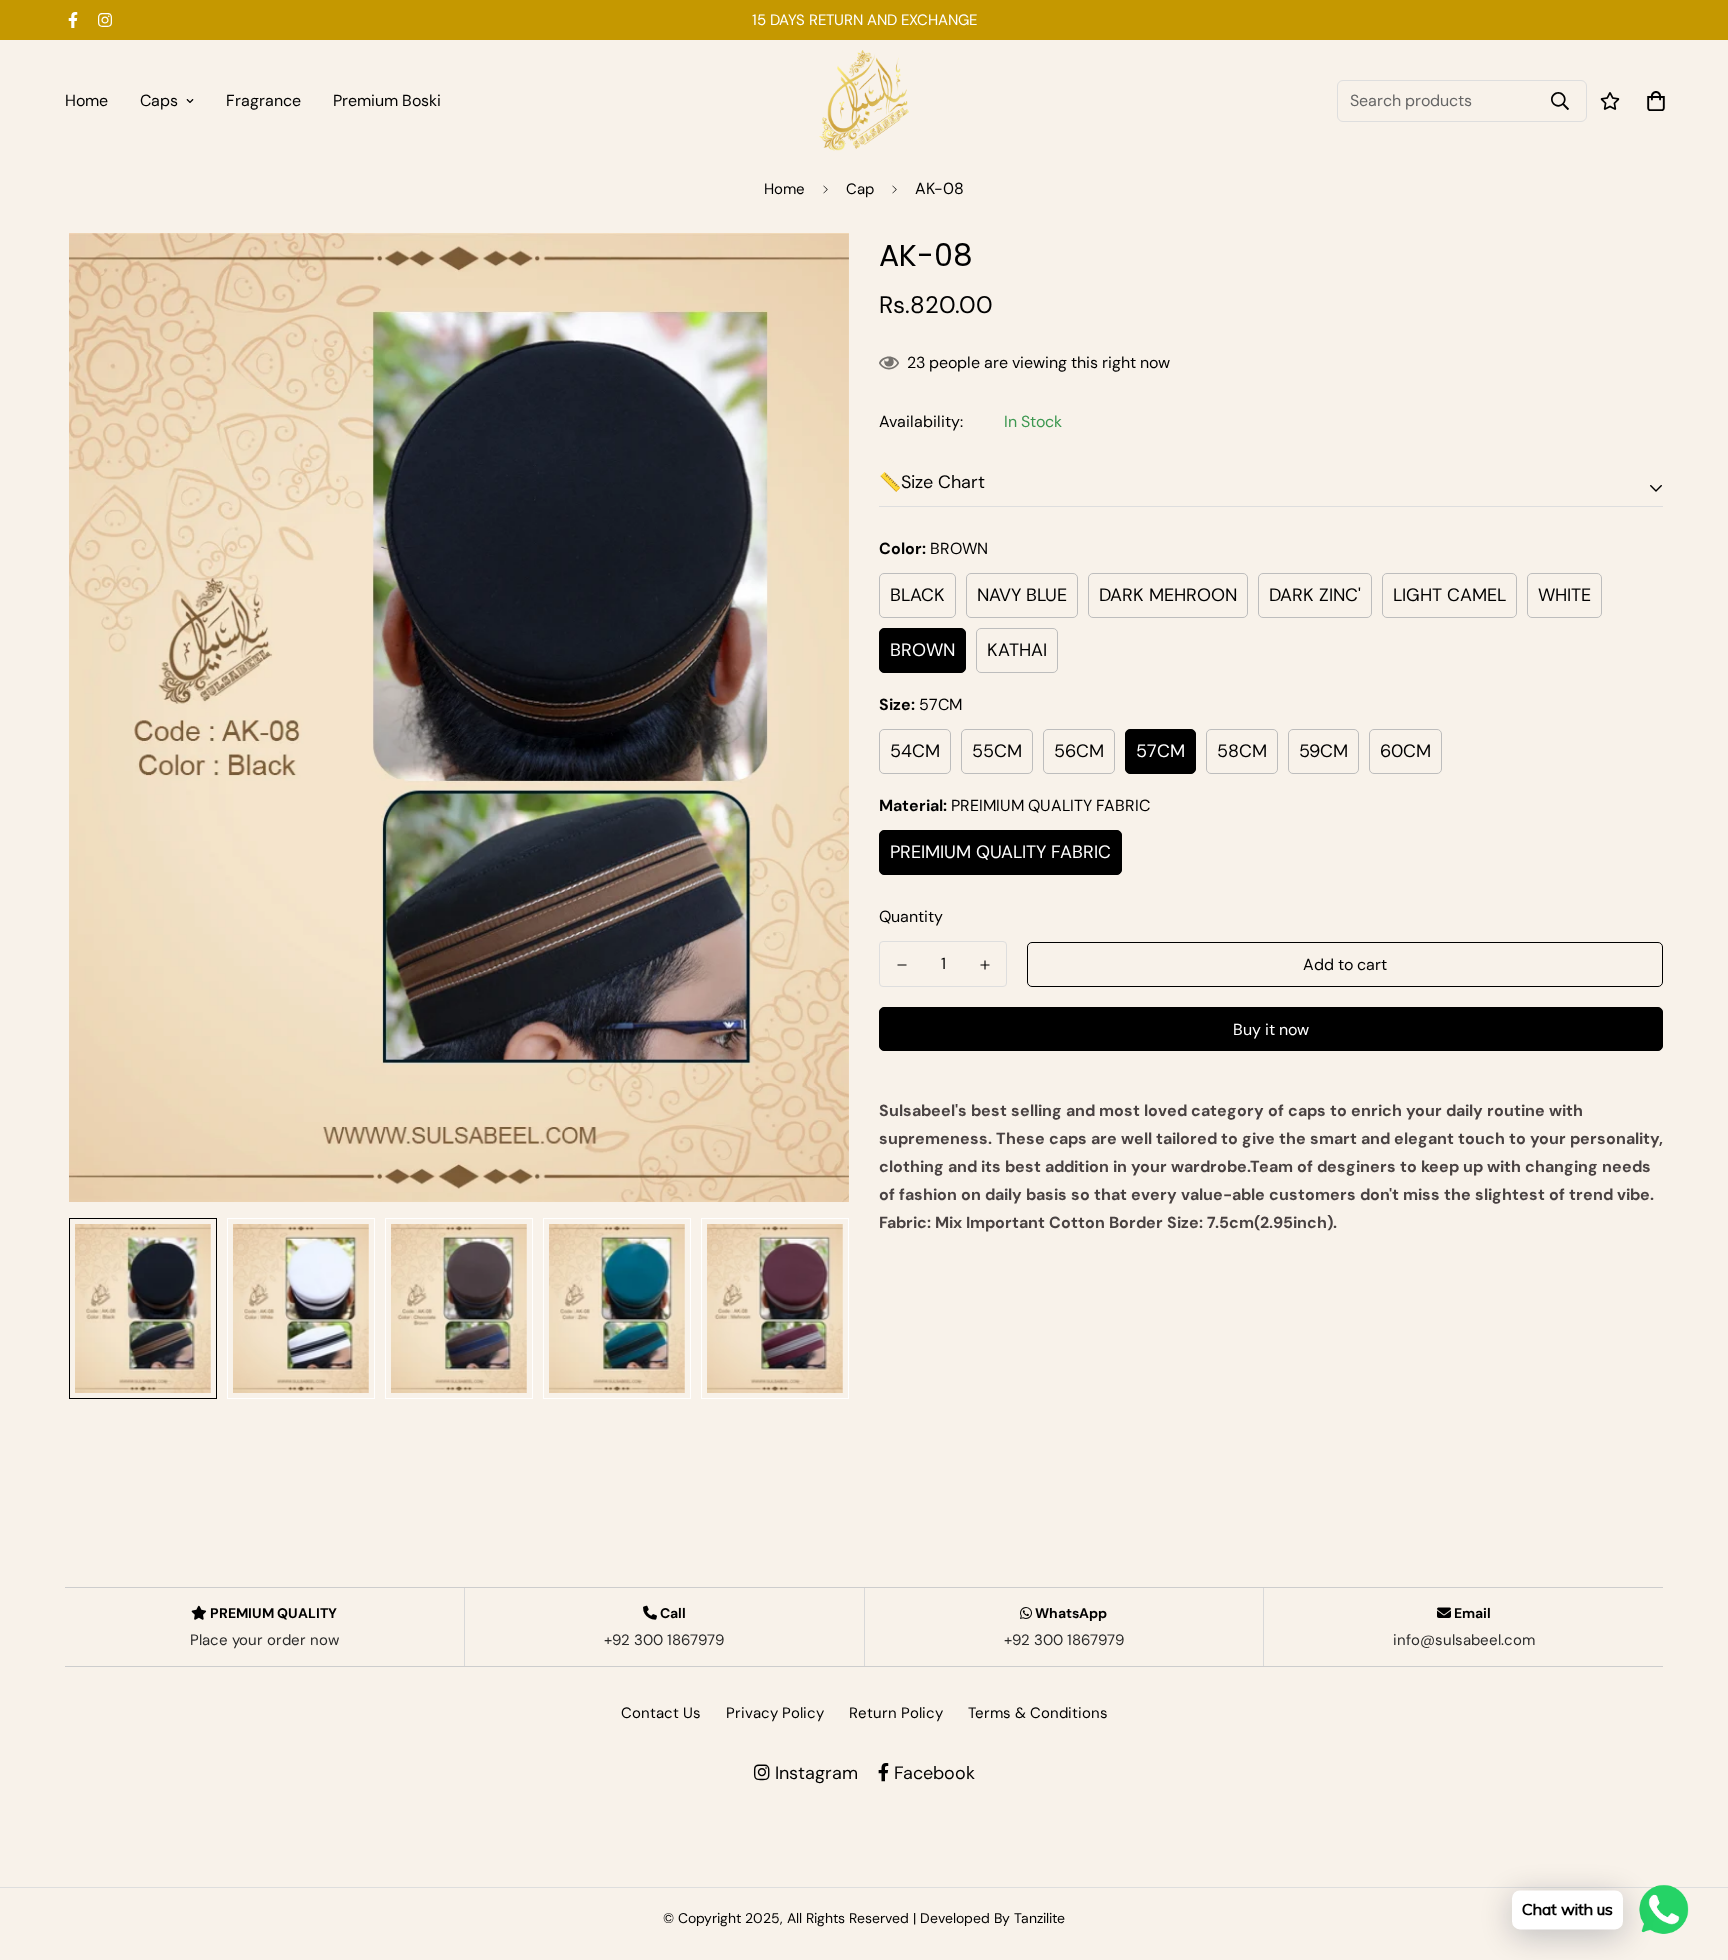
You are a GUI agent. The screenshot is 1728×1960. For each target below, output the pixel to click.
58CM (1242, 751)
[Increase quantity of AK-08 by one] (984, 965)
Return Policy (896, 1713)
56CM (1079, 751)
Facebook (932, 1773)
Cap (860, 189)
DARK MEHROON (1168, 595)
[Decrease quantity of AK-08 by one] (901, 965)
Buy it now (1271, 1029)
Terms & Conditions (1038, 1713)
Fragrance (263, 100)
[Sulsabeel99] (864, 100)
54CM (915, 751)
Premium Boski (387, 100)
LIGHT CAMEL (1449, 595)
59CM (1323, 751)
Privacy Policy (775, 1713)
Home (86, 100)
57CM (1160, 751)
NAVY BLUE (1022, 595)
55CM (997, 751)
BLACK (917, 595)
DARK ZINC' (1315, 595)
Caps (159, 100)
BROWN (922, 650)
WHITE (1564, 595)
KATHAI (1017, 650)
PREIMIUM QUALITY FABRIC (1000, 852)
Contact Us (661, 1713)
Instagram (814, 1773)
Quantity (911, 916)
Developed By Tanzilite (992, 1918)
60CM (1405, 751)
